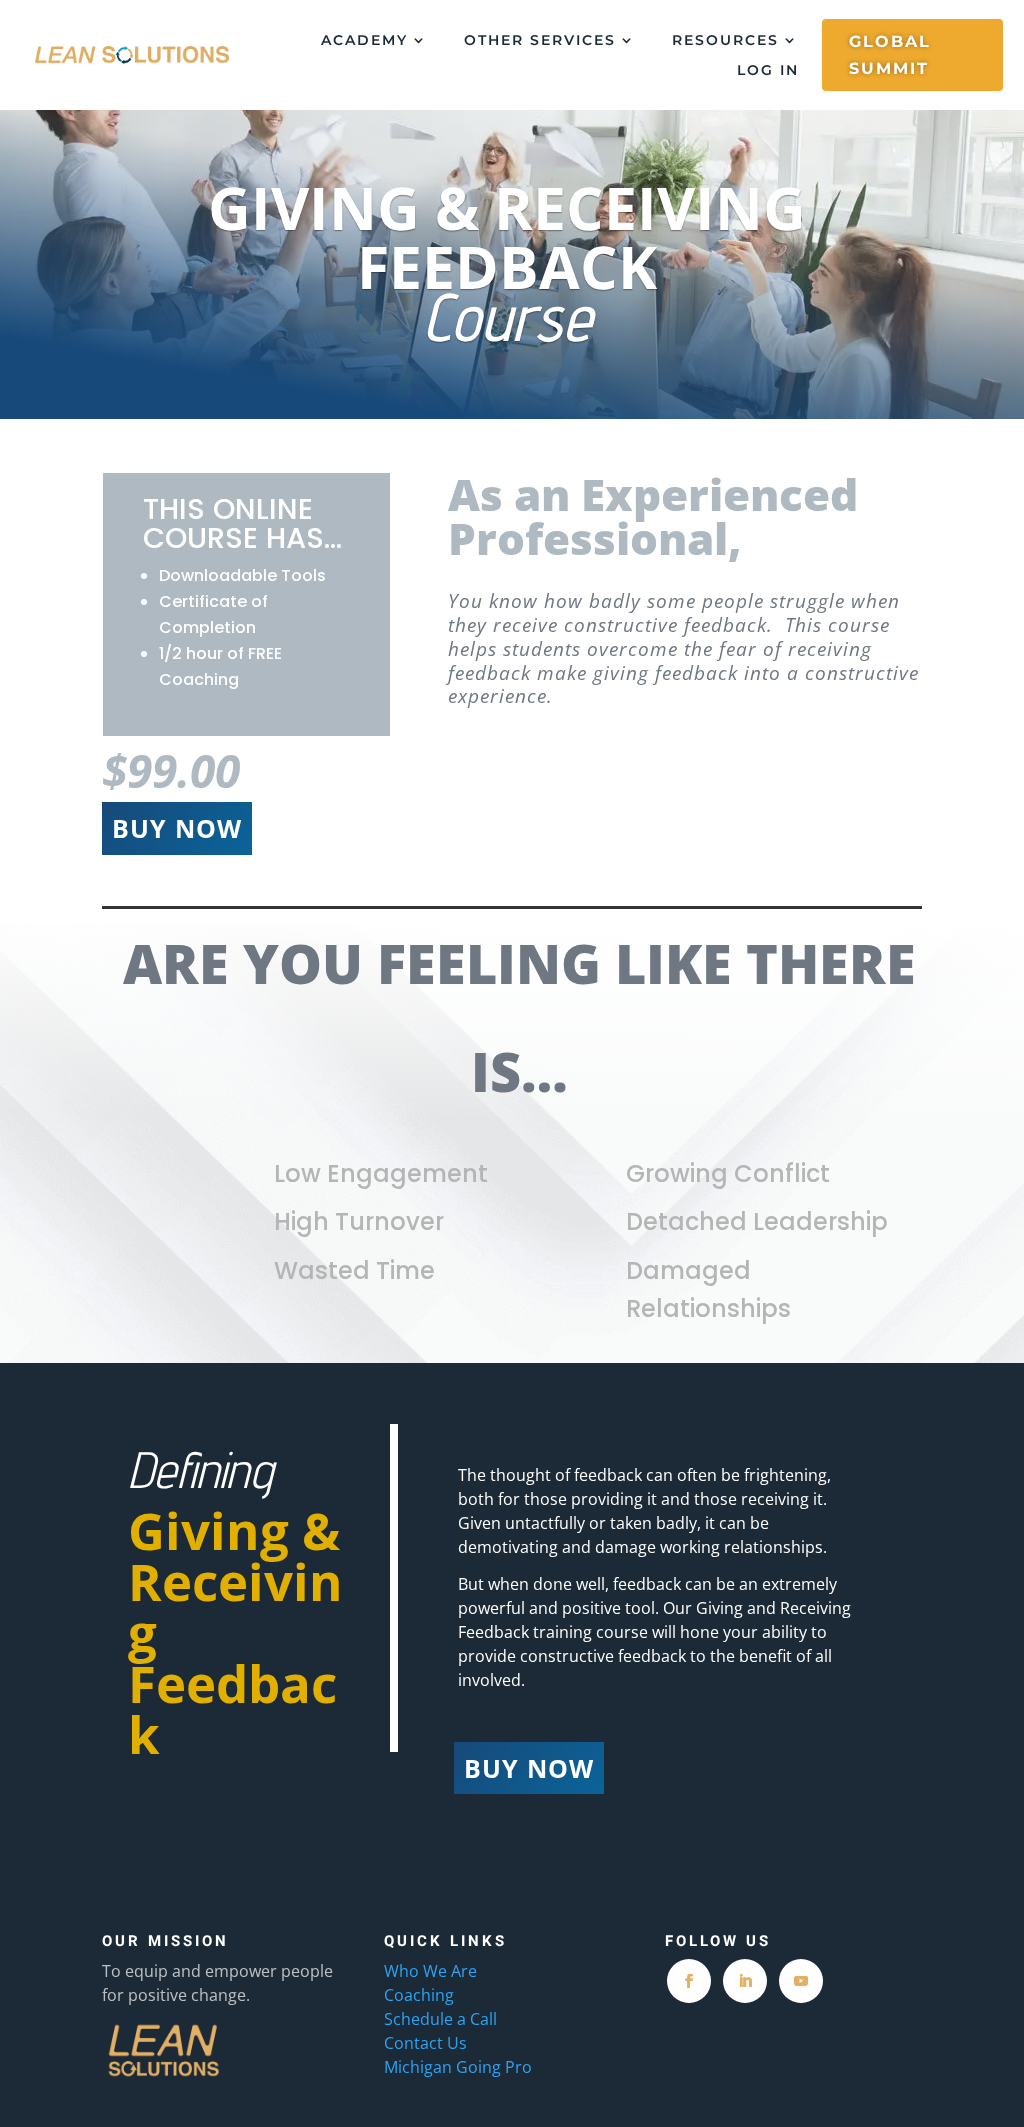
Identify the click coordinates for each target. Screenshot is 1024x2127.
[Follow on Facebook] (689, 1981)
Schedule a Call (440, 2019)
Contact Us (425, 2043)
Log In (768, 71)
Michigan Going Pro (458, 2067)
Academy (364, 41)
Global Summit (890, 55)
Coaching (421, 1995)
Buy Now (177, 828)
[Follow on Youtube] (801, 1981)
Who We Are (430, 1971)
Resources (725, 41)
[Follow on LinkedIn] (745, 1981)
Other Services (540, 41)
